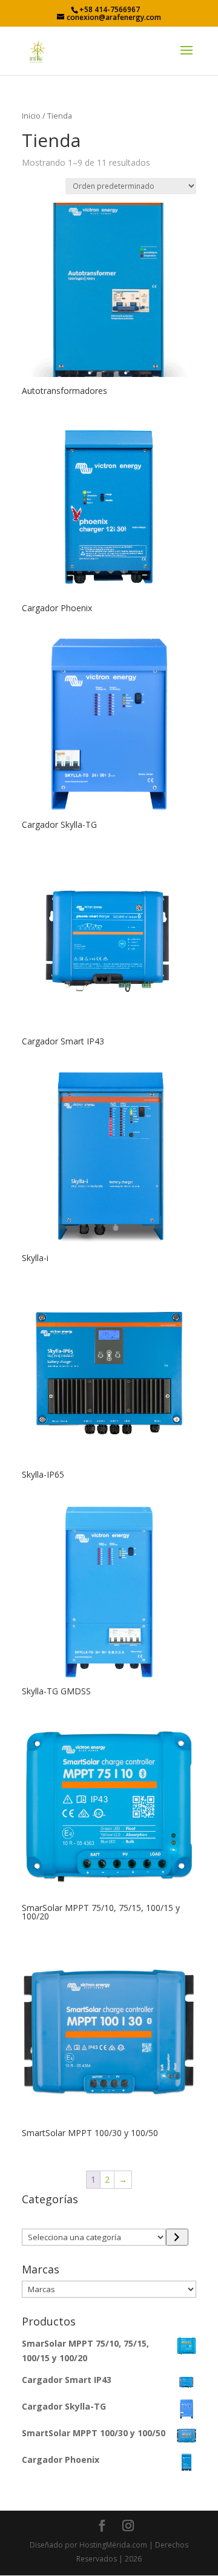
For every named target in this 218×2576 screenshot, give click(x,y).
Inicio (31, 116)
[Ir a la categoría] (177, 2237)
